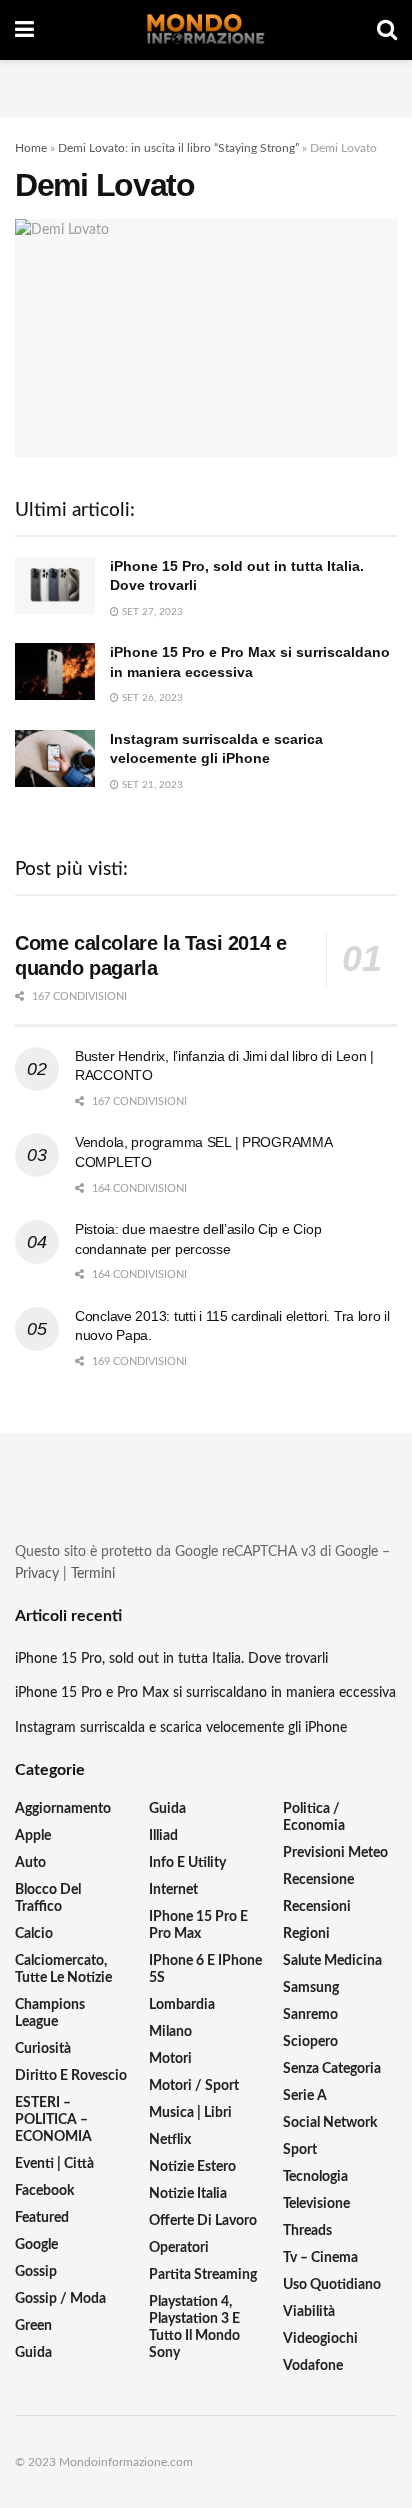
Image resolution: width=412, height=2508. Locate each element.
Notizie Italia (188, 2194)
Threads (307, 2231)
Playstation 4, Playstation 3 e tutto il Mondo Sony (194, 2327)
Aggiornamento (63, 1809)
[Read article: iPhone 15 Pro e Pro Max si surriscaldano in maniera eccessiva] (55, 671)
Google (36, 2245)
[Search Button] (387, 30)
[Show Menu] (24, 30)
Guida (33, 2353)
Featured (42, 2218)
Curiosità (43, 2049)
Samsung (311, 1988)
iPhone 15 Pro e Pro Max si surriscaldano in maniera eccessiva (205, 1693)
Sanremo (310, 2015)
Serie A (305, 2096)
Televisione (316, 2204)
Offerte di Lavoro (203, 2221)
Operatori (179, 2248)
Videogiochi (320, 2339)
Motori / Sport (194, 2086)
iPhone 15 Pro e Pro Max (198, 1925)
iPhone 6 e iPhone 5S (205, 1969)
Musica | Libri (190, 2113)
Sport (300, 2150)
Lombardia (182, 2005)
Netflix (170, 2140)
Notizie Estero (192, 2167)
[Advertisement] (206, 85)
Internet (173, 1890)
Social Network (330, 2123)
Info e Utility (187, 1863)
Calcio (34, 1934)
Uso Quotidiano (332, 2285)
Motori (170, 2059)
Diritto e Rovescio (71, 2076)
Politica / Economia (314, 1817)
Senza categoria (332, 2069)
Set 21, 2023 (151, 785)
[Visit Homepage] (206, 30)
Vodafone (313, 2366)
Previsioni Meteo (335, 1853)
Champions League (50, 2013)
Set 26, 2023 (151, 698)
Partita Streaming (203, 2275)
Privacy (37, 1574)
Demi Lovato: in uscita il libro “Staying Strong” (178, 148)
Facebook (44, 2191)
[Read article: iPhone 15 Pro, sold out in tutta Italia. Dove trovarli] (55, 585)
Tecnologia (315, 2177)
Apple (33, 1836)
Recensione (318, 1880)
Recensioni (317, 1907)
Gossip (36, 2272)
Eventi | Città (54, 2164)
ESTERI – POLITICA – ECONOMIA (53, 2120)
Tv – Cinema (320, 2258)
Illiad (163, 1836)
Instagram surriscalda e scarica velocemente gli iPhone (181, 1728)
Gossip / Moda (60, 2299)
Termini (93, 1574)
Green (33, 2326)
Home (31, 148)
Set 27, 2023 (151, 612)
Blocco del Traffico (48, 1898)
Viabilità (309, 2312)
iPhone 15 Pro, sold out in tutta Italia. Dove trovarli (171, 1659)
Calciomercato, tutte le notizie (63, 1969)
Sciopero (310, 2042)
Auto (30, 1863)
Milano (170, 2032)
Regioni (306, 1934)
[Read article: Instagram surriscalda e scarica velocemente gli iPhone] (55, 758)
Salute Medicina (332, 1961)
